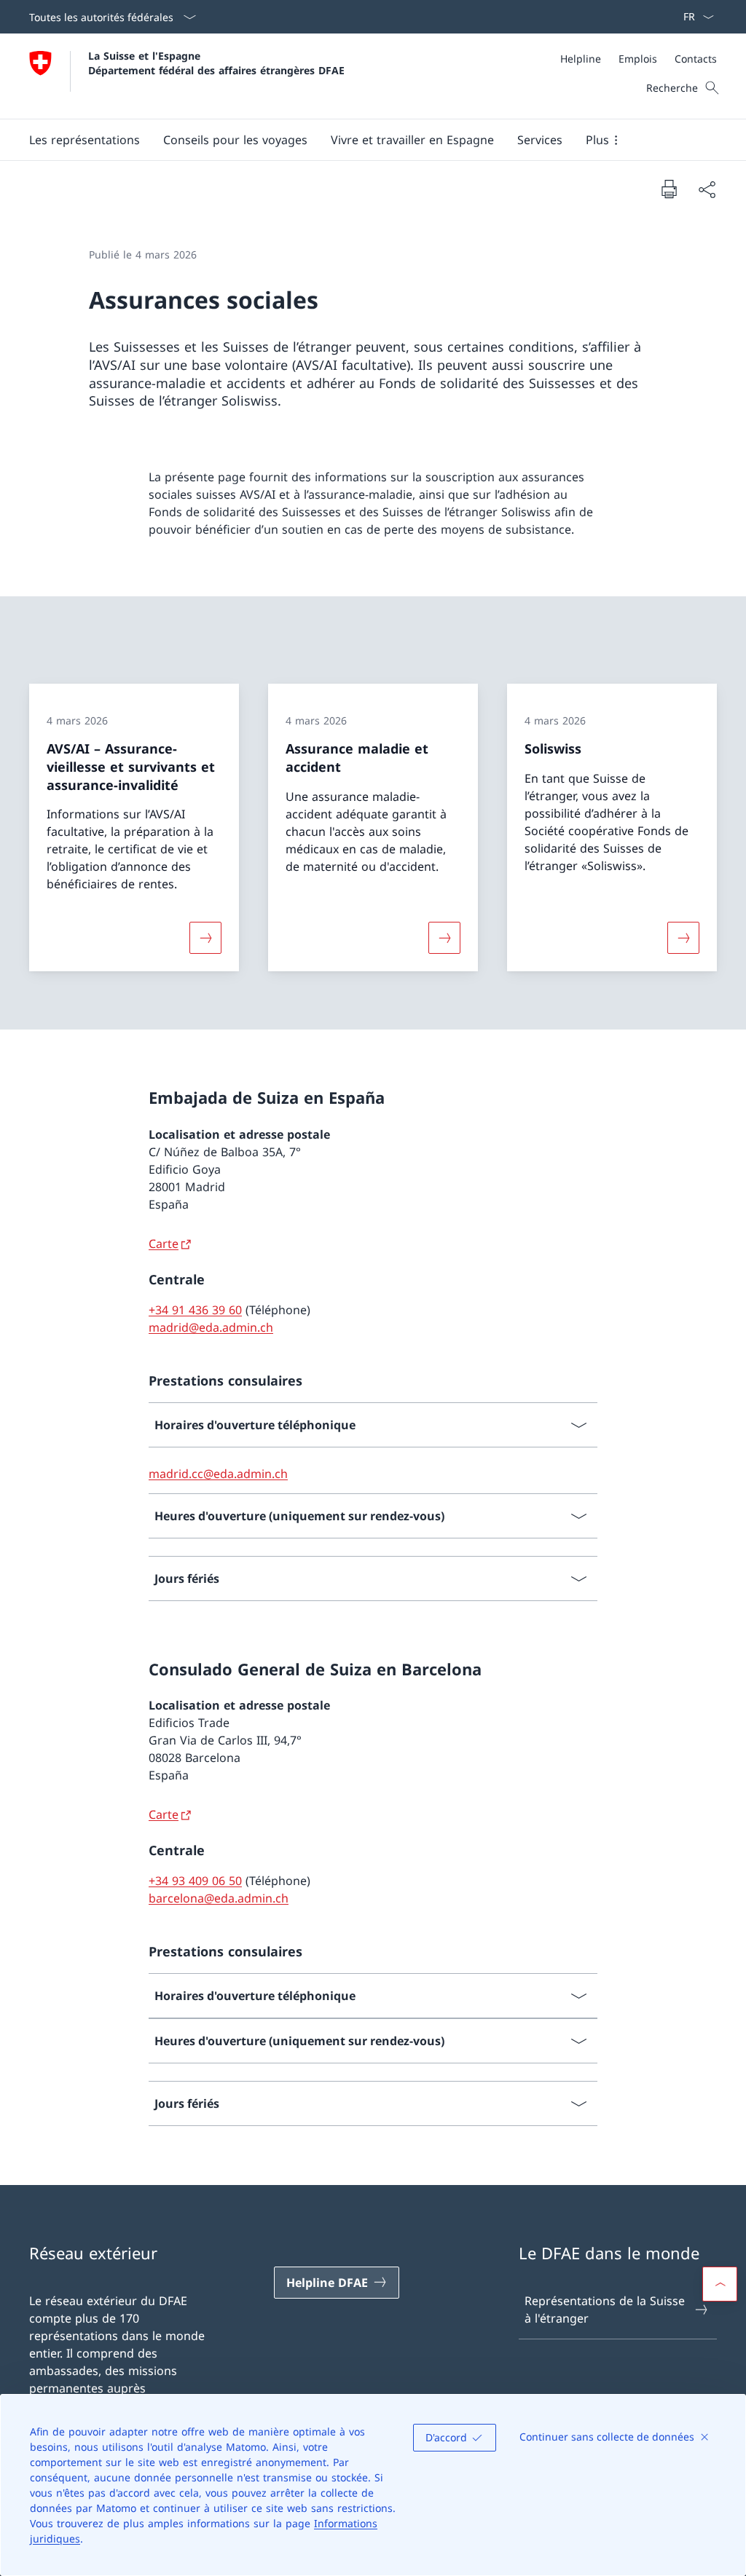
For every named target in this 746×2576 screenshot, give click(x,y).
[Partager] (707, 189)
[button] (85, 140)
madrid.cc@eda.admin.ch (218, 1474)
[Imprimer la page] (669, 189)
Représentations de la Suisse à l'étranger (605, 2310)
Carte (164, 1244)
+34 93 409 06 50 (195, 1881)
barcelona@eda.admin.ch (219, 1898)
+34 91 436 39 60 (195, 1310)
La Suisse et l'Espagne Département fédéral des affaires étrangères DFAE (216, 63)
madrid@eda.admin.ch (211, 1327)
